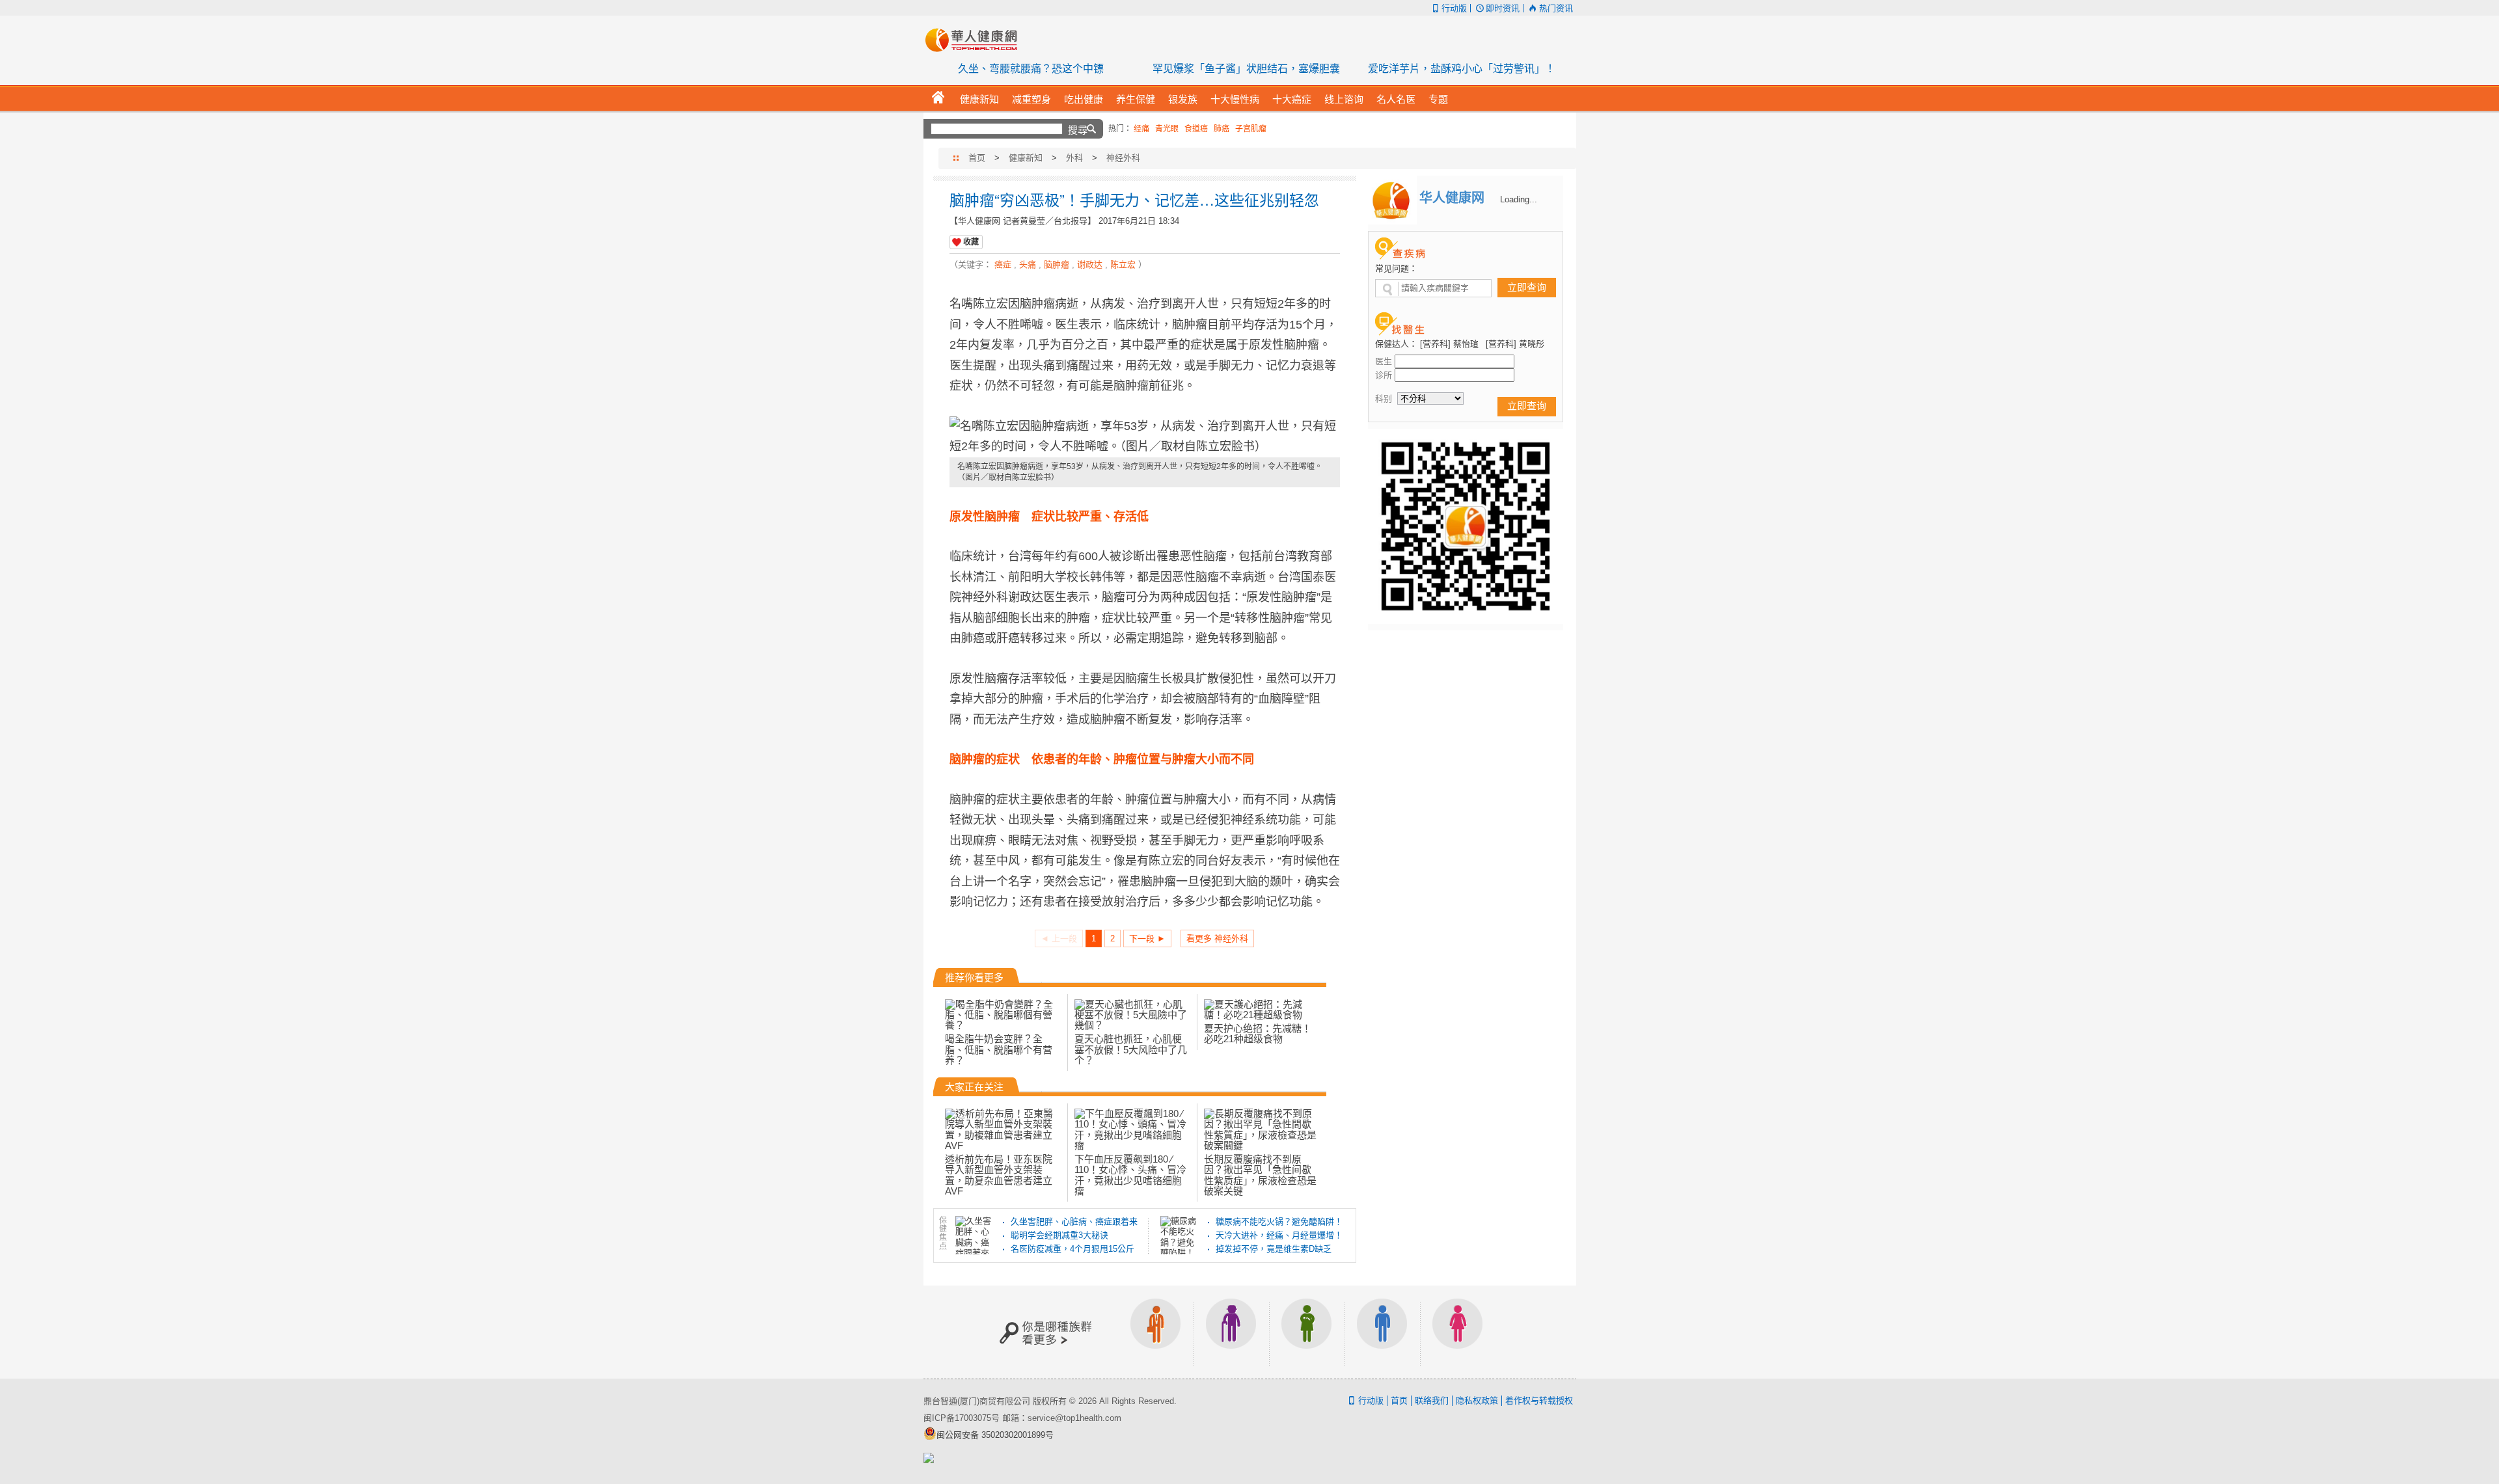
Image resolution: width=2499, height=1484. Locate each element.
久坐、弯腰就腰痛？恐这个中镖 (1031, 69)
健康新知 (1026, 158)
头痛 (1028, 264)
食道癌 (1196, 129)
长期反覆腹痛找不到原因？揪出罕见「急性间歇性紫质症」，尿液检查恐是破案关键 (1260, 1175)
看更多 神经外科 (1217, 938)
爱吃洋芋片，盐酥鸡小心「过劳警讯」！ (1462, 69)
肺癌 (1222, 129)
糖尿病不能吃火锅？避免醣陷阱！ (1279, 1221)
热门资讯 (1556, 8)
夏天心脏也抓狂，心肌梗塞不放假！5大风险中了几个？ (1131, 1049)
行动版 (1454, 8)
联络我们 (1432, 1400)
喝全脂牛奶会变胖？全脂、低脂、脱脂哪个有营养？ (999, 1049)
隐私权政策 (1477, 1400)
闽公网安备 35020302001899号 (995, 1435)
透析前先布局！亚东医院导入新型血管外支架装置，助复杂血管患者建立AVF (999, 1175)
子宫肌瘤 (1251, 129)
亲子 (1307, 1332)
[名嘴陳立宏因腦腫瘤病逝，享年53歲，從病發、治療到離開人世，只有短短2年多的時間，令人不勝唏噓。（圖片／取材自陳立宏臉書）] (1145, 437)
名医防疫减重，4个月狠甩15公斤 (1072, 1249)
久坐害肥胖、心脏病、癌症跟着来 (1074, 1221)
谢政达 (1090, 264)
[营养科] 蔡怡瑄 (1449, 344)
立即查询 (1527, 287)
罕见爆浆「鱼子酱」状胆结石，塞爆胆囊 (1246, 69)
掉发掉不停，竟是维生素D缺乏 (1274, 1249)
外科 (1074, 158)
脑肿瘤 (1057, 264)
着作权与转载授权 (1539, 1400)
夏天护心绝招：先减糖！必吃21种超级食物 (1258, 1033)
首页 (977, 158)
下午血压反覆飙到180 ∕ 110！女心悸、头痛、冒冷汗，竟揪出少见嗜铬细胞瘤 (1130, 1175)
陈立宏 (1123, 264)
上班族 (1156, 1332)
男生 (1382, 1332)
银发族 (1231, 1332)
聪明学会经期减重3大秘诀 (1059, 1235)
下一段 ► (1147, 938)
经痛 (1141, 129)
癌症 (1003, 264)
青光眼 (1167, 129)
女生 (1458, 1332)
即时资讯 (1503, 8)
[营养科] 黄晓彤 (1515, 344)
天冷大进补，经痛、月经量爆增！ (1279, 1235)
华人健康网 (976, 40)
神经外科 (1123, 158)
